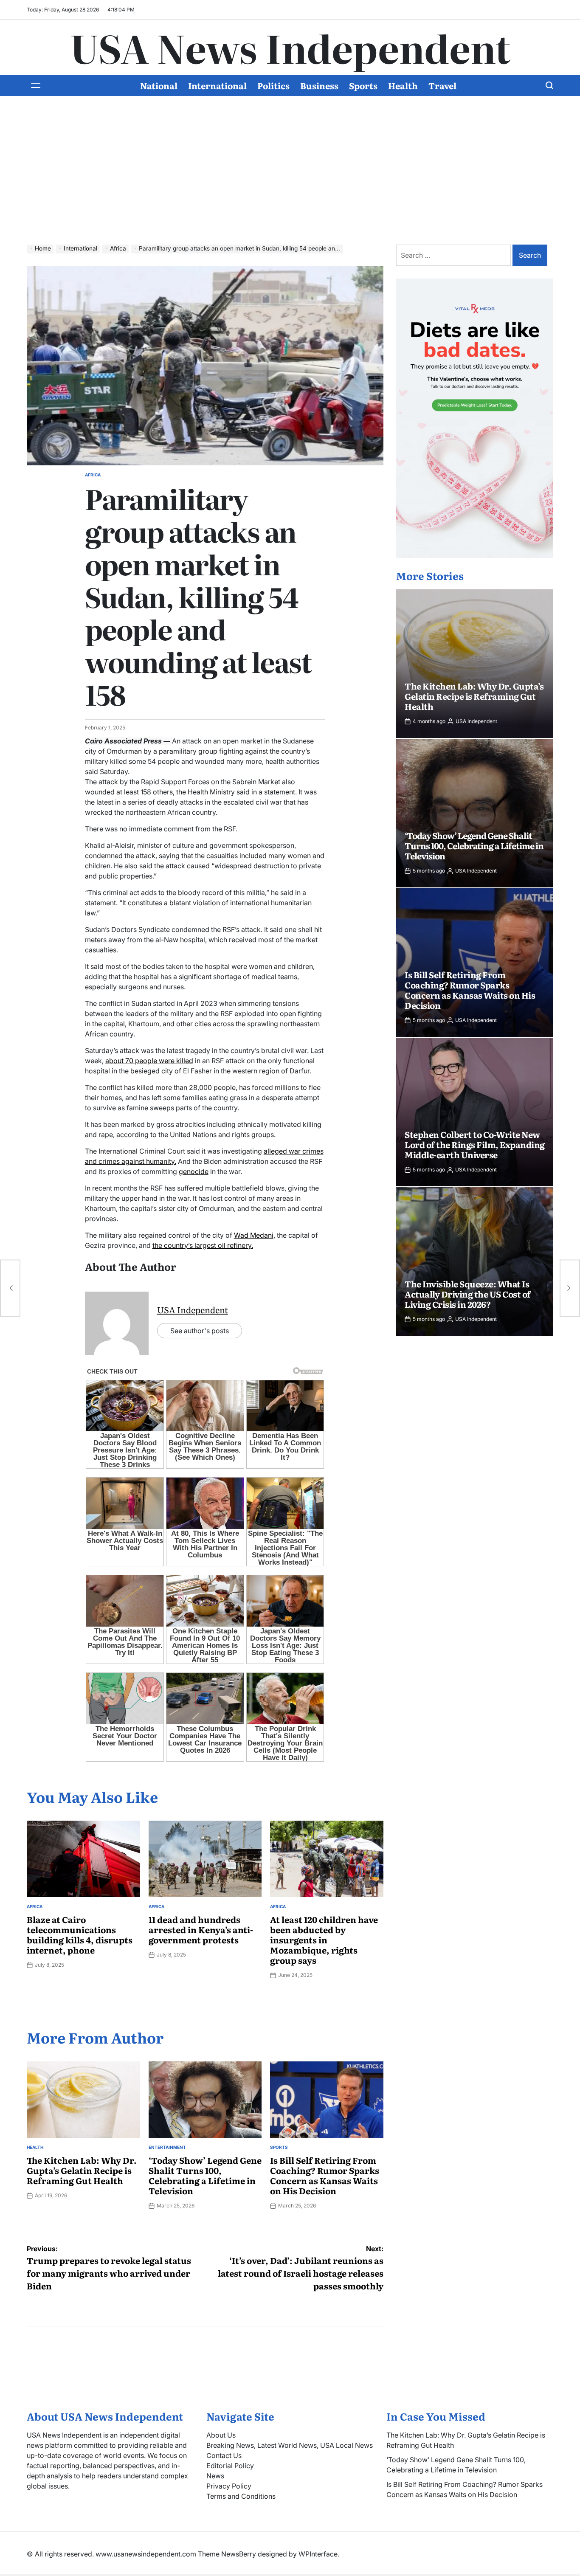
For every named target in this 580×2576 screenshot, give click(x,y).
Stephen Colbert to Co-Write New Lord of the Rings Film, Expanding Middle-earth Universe (475, 1144)
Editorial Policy (230, 2466)
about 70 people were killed (149, 1061)
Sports (363, 85)
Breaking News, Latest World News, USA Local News (290, 2445)
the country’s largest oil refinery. (203, 1245)
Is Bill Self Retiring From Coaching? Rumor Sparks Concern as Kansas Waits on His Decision (325, 2175)
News (215, 2476)
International (217, 85)
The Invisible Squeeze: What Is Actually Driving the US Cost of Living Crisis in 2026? (468, 1294)
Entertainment (167, 2147)
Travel (442, 85)
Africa (93, 475)
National (159, 85)
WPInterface (318, 2554)
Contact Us (224, 2455)
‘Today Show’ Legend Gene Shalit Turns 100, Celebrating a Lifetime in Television (205, 2175)
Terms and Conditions (241, 2496)
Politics (273, 85)
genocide (194, 1171)
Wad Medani (254, 1235)
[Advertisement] (290, 177)
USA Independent (193, 1309)
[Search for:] (454, 255)
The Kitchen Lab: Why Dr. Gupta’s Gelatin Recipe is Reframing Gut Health (82, 2170)
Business (319, 85)
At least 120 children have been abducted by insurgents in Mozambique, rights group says (324, 1940)
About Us (221, 2435)
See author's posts (200, 1331)
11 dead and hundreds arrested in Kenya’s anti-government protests (201, 1929)
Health (403, 85)
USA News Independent (290, 47)
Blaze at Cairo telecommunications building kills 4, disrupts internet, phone (80, 1934)
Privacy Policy (229, 2486)
